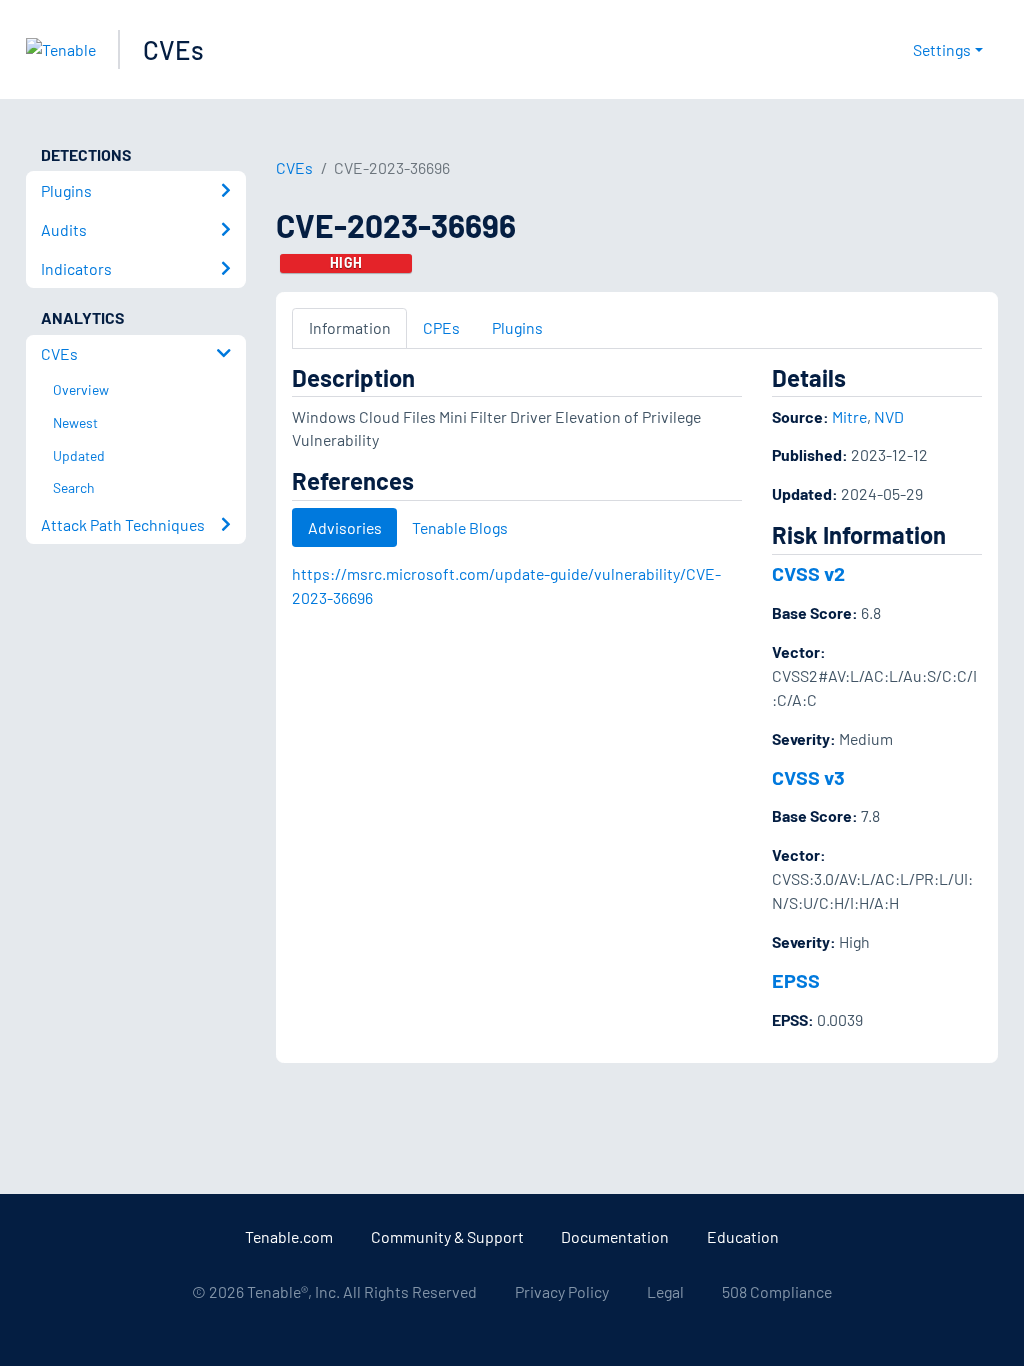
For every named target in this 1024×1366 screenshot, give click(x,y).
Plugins (517, 327)
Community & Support (447, 1236)
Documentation (615, 1236)
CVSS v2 (808, 573)
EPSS (796, 980)
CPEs (441, 327)
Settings (942, 49)
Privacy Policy (562, 1291)
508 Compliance (777, 1291)
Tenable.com (289, 1236)
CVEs (173, 49)
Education (743, 1236)
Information (350, 327)
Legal (665, 1291)
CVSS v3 (808, 777)
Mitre (849, 416)
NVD (889, 416)
